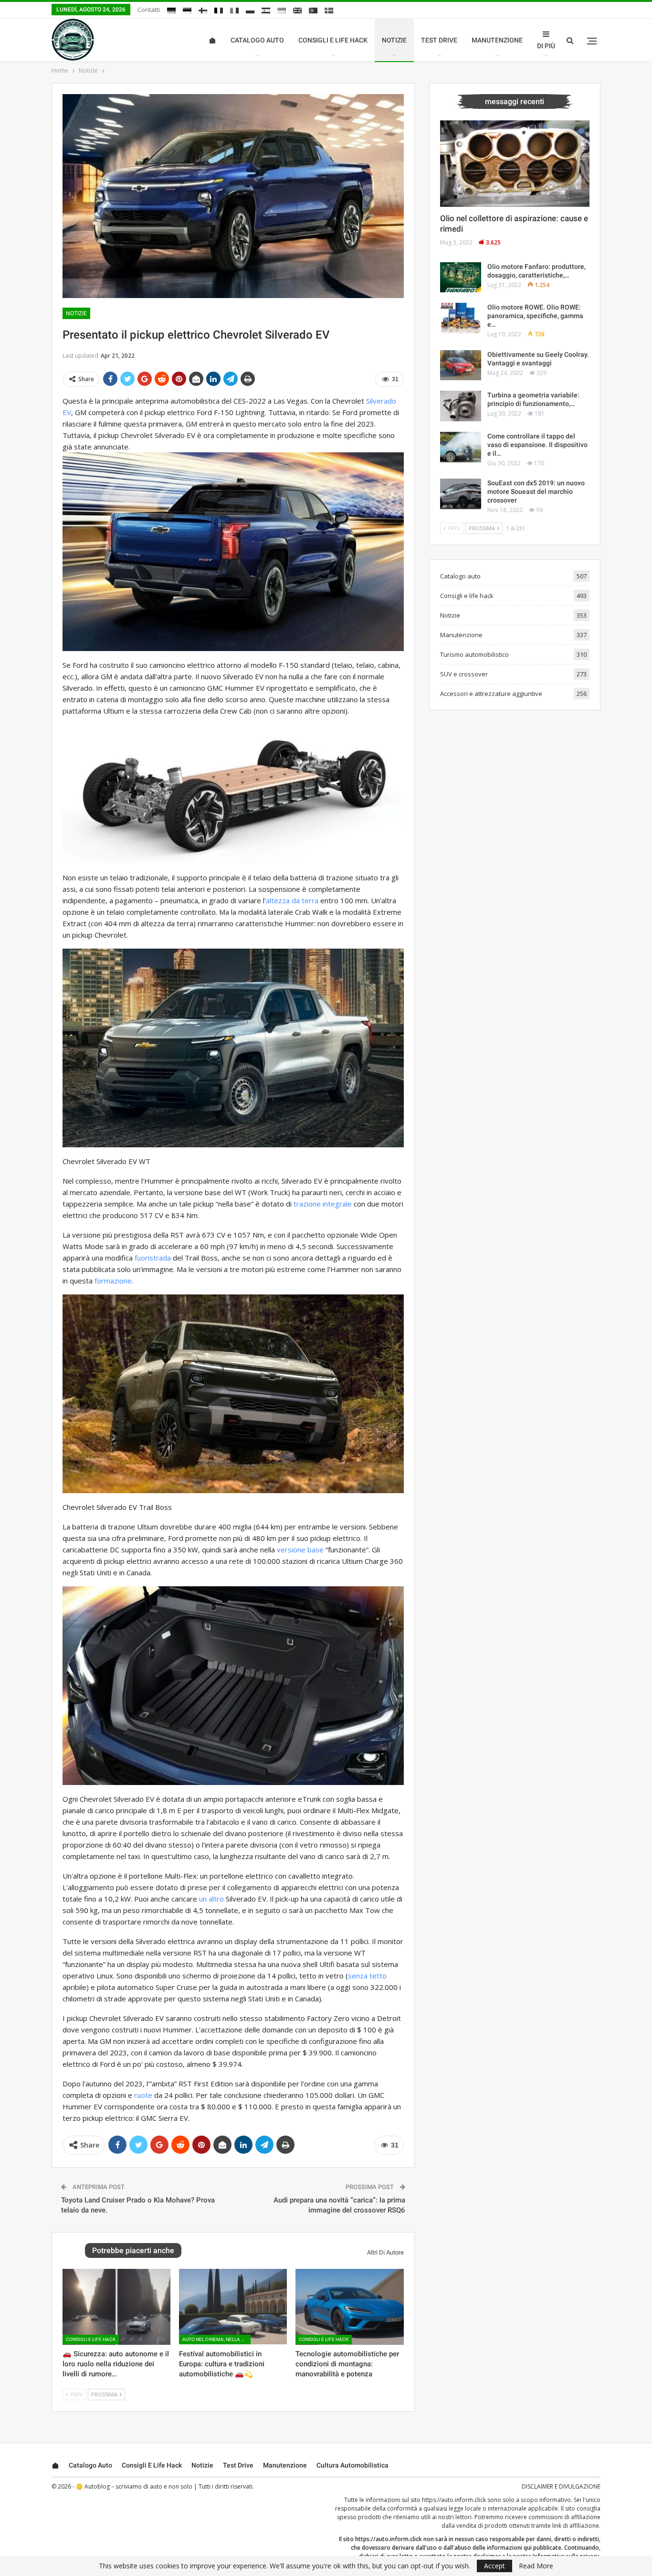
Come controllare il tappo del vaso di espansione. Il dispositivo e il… (537, 445)
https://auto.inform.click (454, 2500)
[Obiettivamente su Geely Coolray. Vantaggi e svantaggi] (461, 365)
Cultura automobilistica (352, 2465)
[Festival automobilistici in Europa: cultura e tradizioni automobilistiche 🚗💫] (233, 2307)
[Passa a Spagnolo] (266, 11)
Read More (536, 2566)
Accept (494, 2566)
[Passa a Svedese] (329, 11)
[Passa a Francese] (219, 11)
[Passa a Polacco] (250, 11)
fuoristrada (153, 1258)
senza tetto (367, 1976)
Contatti (149, 10)
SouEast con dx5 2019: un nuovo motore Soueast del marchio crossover (536, 492)
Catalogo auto (257, 40)
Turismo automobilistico (474, 654)
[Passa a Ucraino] (282, 11)
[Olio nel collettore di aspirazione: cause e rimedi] (515, 164)
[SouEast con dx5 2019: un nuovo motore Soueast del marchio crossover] (461, 494)
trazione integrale (323, 1204)
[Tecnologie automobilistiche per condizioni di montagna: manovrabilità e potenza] (349, 2307)
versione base (300, 1550)
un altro (211, 1899)
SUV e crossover (464, 674)
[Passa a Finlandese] (203, 11)
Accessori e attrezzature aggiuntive (491, 694)
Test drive (439, 40)
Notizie (394, 40)
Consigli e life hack (333, 40)
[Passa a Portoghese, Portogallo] (313, 11)
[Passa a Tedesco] (171, 11)
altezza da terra (292, 900)
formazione (113, 1281)
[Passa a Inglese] (297, 11)
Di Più (546, 46)
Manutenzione (497, 40)
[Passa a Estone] (187, 11)
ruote (143, 2095)
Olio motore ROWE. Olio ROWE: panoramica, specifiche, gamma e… (535, 316)
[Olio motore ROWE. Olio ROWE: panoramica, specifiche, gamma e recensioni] (461, 318)
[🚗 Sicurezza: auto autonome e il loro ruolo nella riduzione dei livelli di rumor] (116, 2307)
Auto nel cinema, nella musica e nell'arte (216, 2339)
